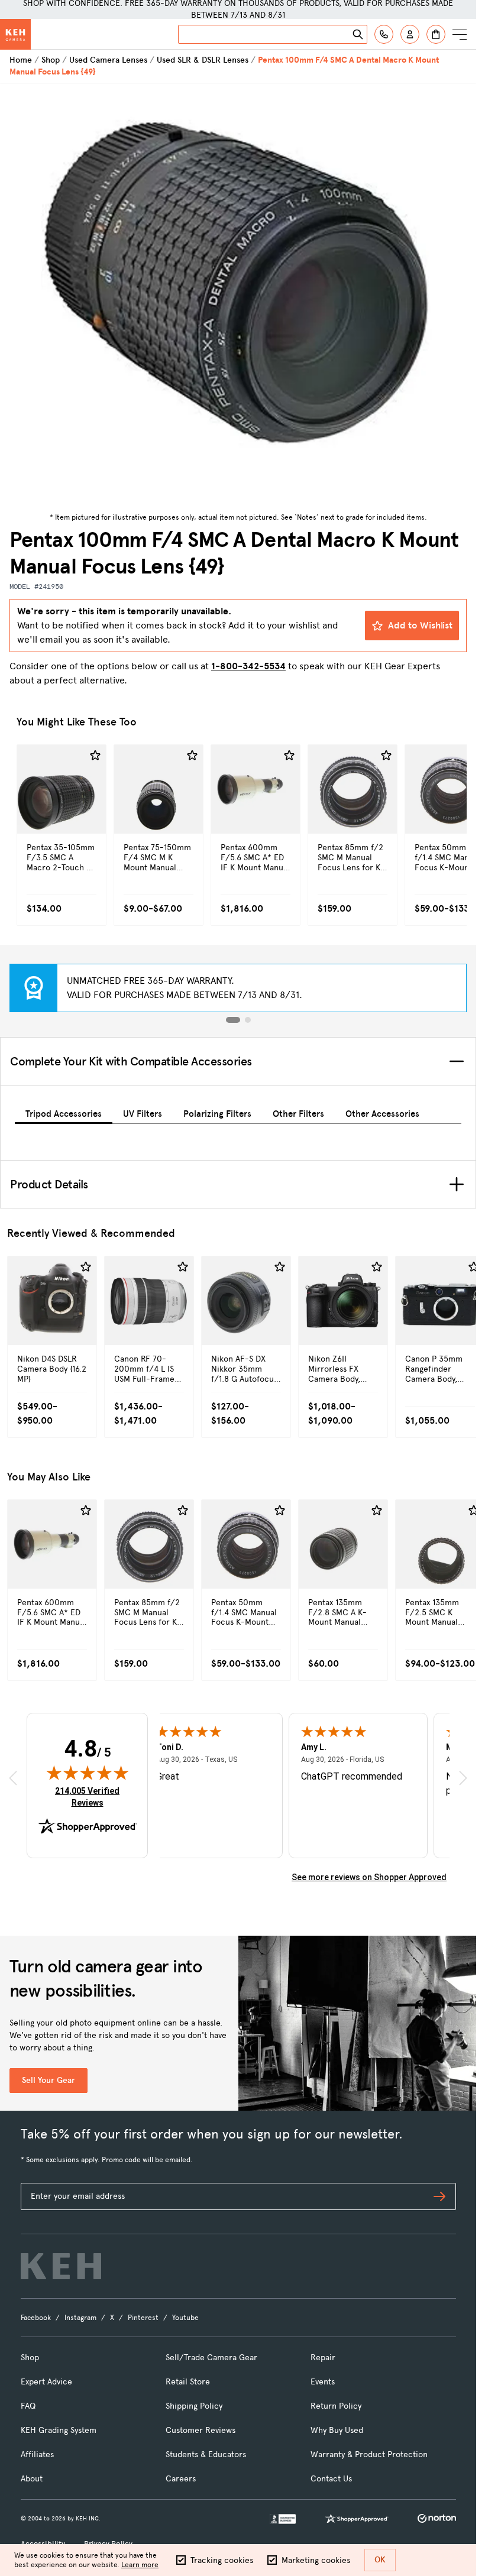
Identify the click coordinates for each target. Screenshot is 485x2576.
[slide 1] (233, 1020)
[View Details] (62, 814)
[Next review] (463, 1778)
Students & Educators (206, 2455)
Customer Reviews (201, 2430)
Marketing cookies (316, 2560)
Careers (181, 2479)
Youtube (185, 2318)
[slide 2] (248, 1020)
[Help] (384, 34)
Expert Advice (46, 2382)
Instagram (80, 2318)
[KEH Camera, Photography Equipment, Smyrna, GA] (283, 2519)
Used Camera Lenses (108, 60)
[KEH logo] (61, 2266)
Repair (323, 2358)
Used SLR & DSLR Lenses (203, 60)
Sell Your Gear (48, 2080)
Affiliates (37, 2455)
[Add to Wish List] (95, 756)
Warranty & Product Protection (369, 2455)
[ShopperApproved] (357, 2519)
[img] (88, 1773)
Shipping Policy (194, 2406)
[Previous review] (13, 1778)
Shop (51, 60)
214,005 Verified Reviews (90, 1796)
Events (323, 2382)
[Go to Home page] (15, 34)
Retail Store (188, 2382)
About (32, 2479)
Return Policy (336, 2406)
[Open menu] (460, 34)
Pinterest (143, 2318)
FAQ (28, 2406)
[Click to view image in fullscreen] (238, 296)
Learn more (140, 2565)
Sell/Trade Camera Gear (211, 2358)
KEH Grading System (59, 2430)
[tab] (64, 1112)
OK (380, 2560)
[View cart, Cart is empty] (436, 34)
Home (21, 60)
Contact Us (331, 2479)
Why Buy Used (337, 2430)
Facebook (36, 2318)
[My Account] (410, 34)
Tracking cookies (222, 2560)
